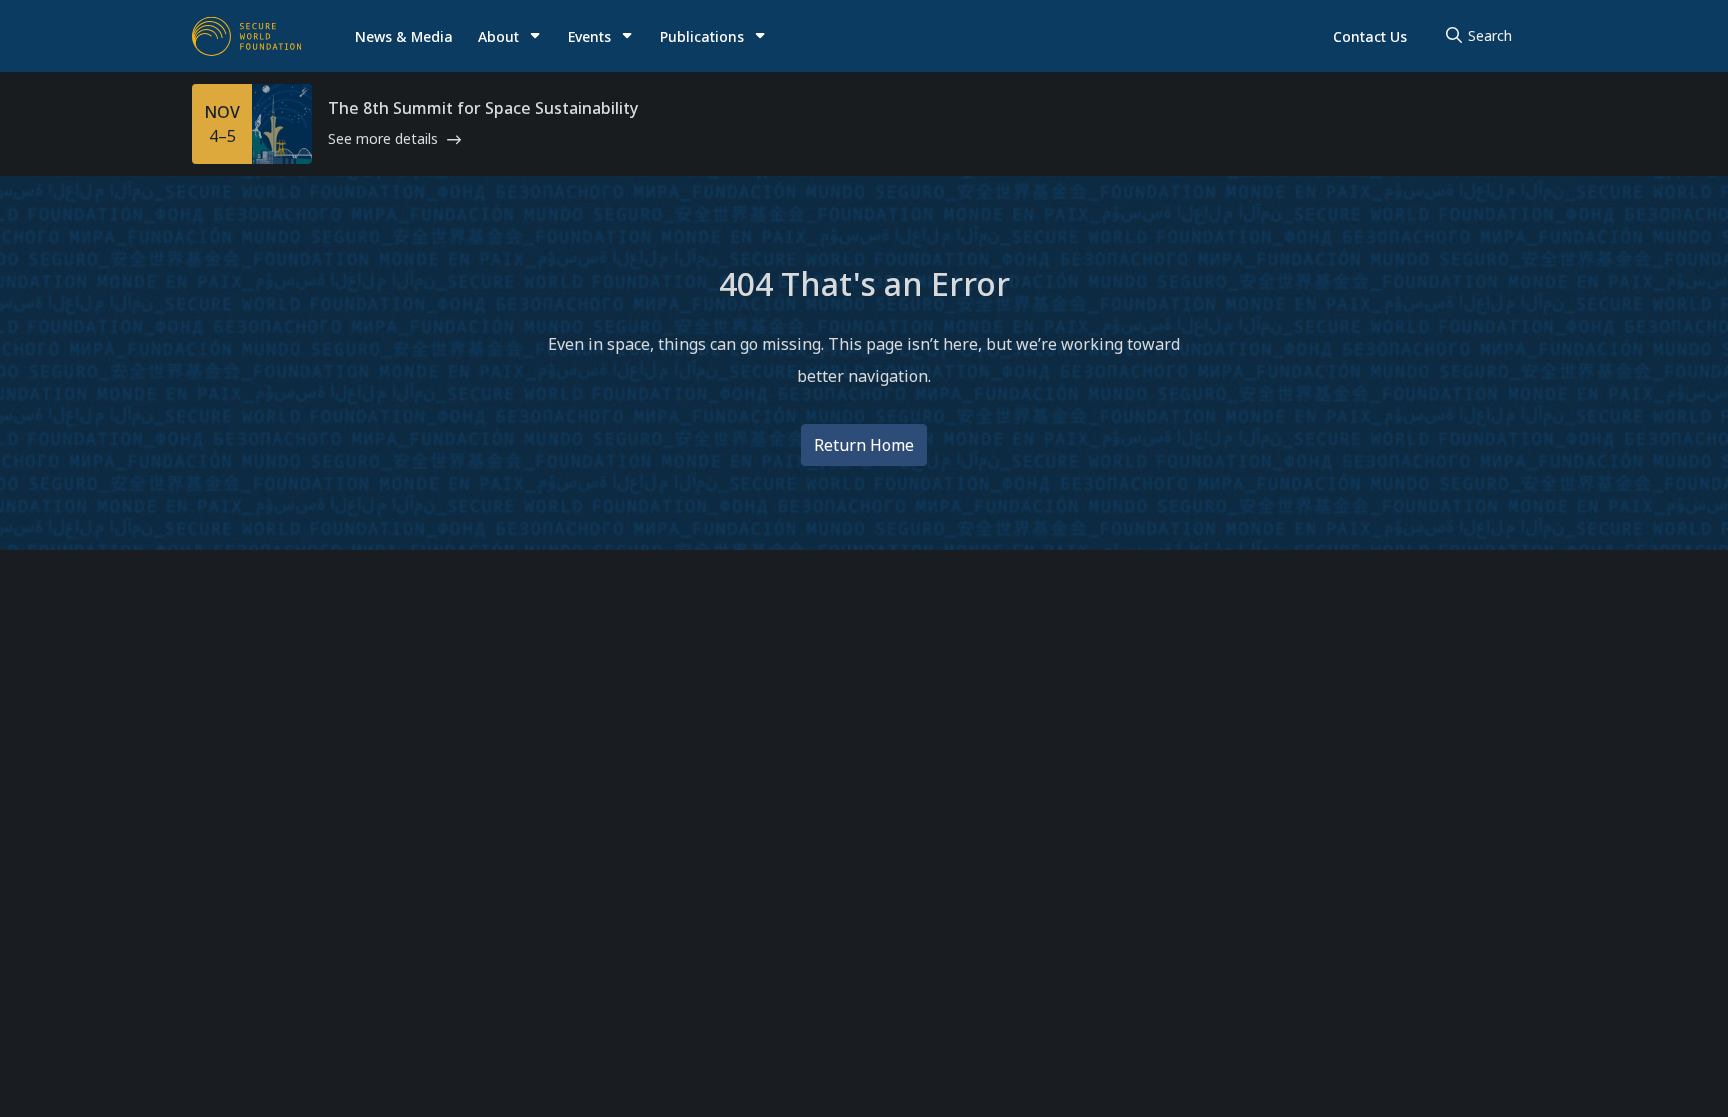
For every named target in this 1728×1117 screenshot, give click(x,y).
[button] (510, 36)
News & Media (404, 36)
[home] (247, 36)
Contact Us (1370, 36)
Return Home (864, 445)
